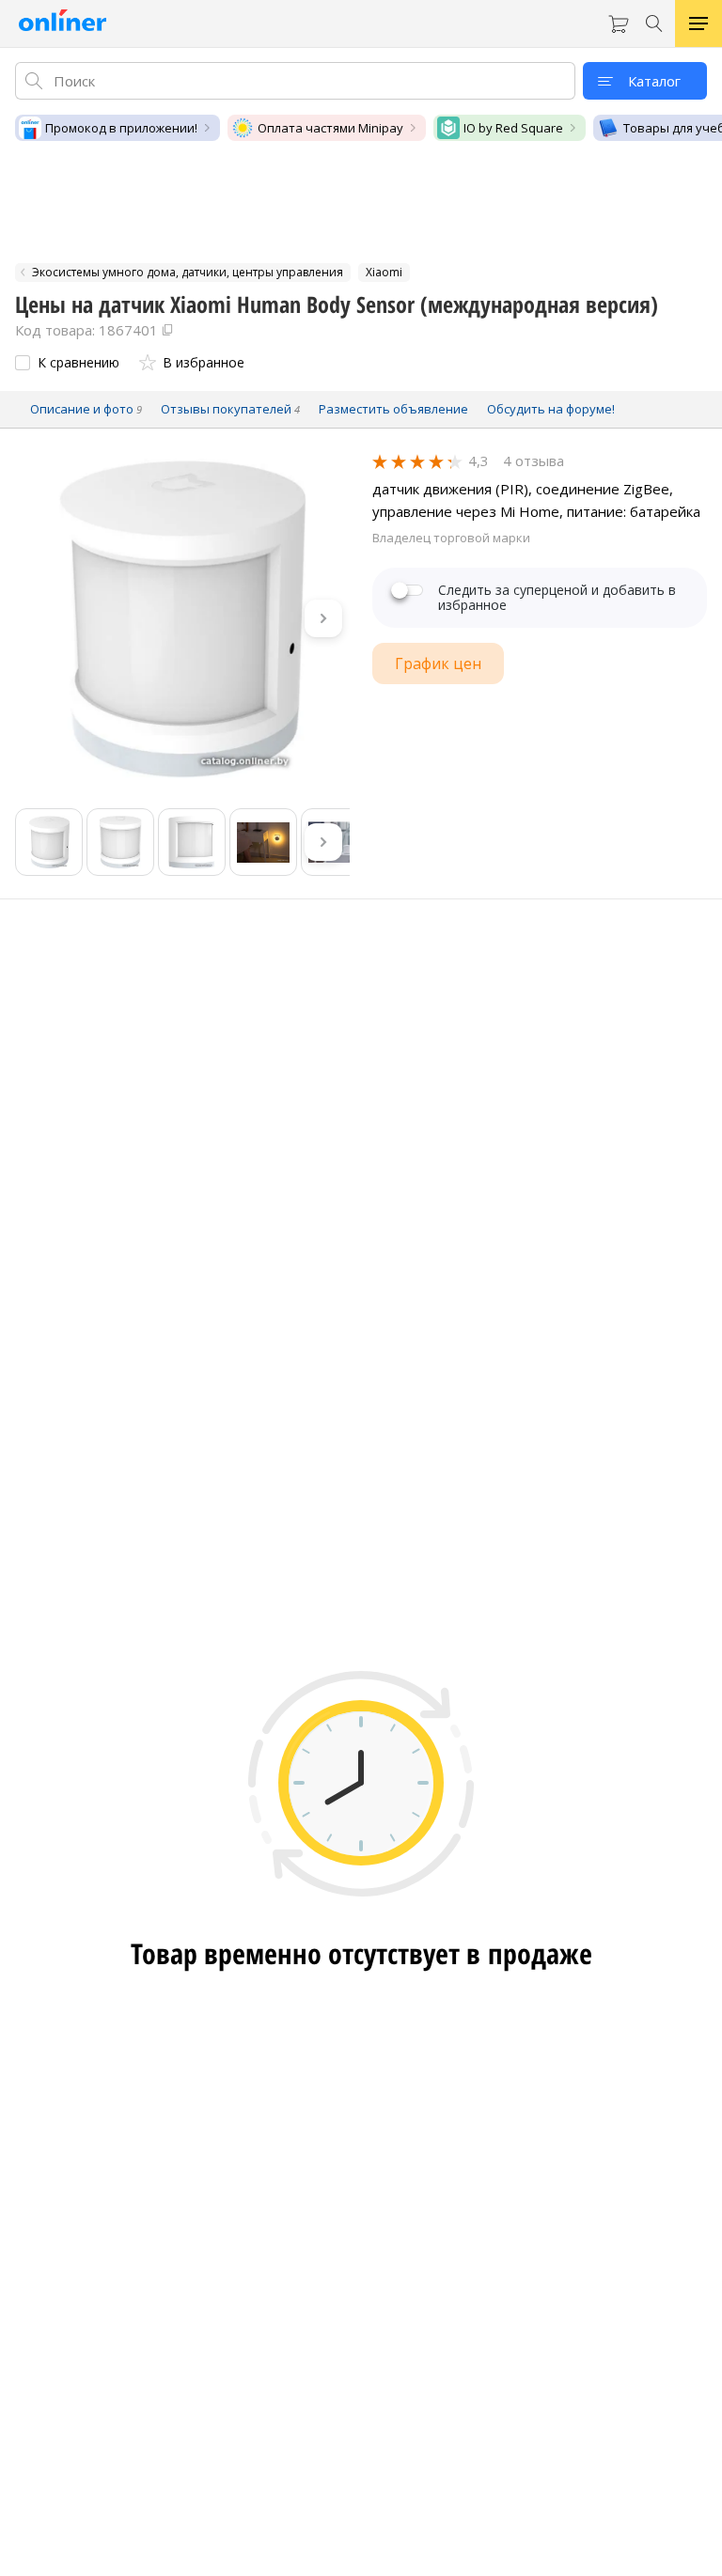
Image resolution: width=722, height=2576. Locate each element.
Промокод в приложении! (121, 128)
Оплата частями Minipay (330, 128)
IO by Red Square (513, 128)
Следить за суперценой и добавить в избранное (557, 598)
